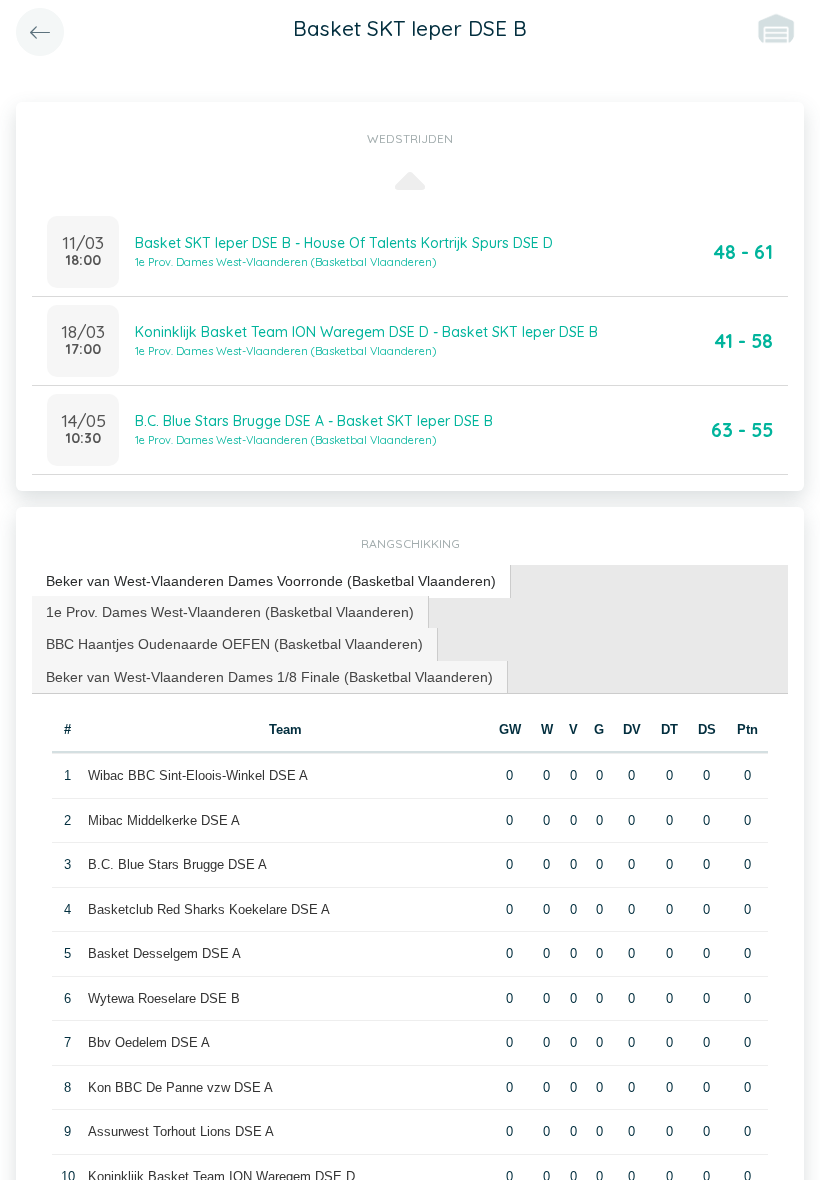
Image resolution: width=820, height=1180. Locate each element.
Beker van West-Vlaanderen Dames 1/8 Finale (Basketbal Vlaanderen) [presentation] (269, 677)
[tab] (271, 581)
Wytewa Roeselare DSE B (164, 998)
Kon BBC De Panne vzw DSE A (180, 1087)
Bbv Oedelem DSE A (149, 1042)
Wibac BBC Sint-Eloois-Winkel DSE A (198, 775)
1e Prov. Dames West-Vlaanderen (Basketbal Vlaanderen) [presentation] (230, 612)
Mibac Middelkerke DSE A (164, 820)
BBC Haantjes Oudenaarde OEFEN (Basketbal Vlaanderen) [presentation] (234, 644)
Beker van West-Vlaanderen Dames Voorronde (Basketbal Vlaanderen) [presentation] (271, 581)
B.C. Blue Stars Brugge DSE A (177, 864)
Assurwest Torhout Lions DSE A (181, 1131)
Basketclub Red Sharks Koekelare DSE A (209, 909)
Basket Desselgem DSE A (164, 953)
